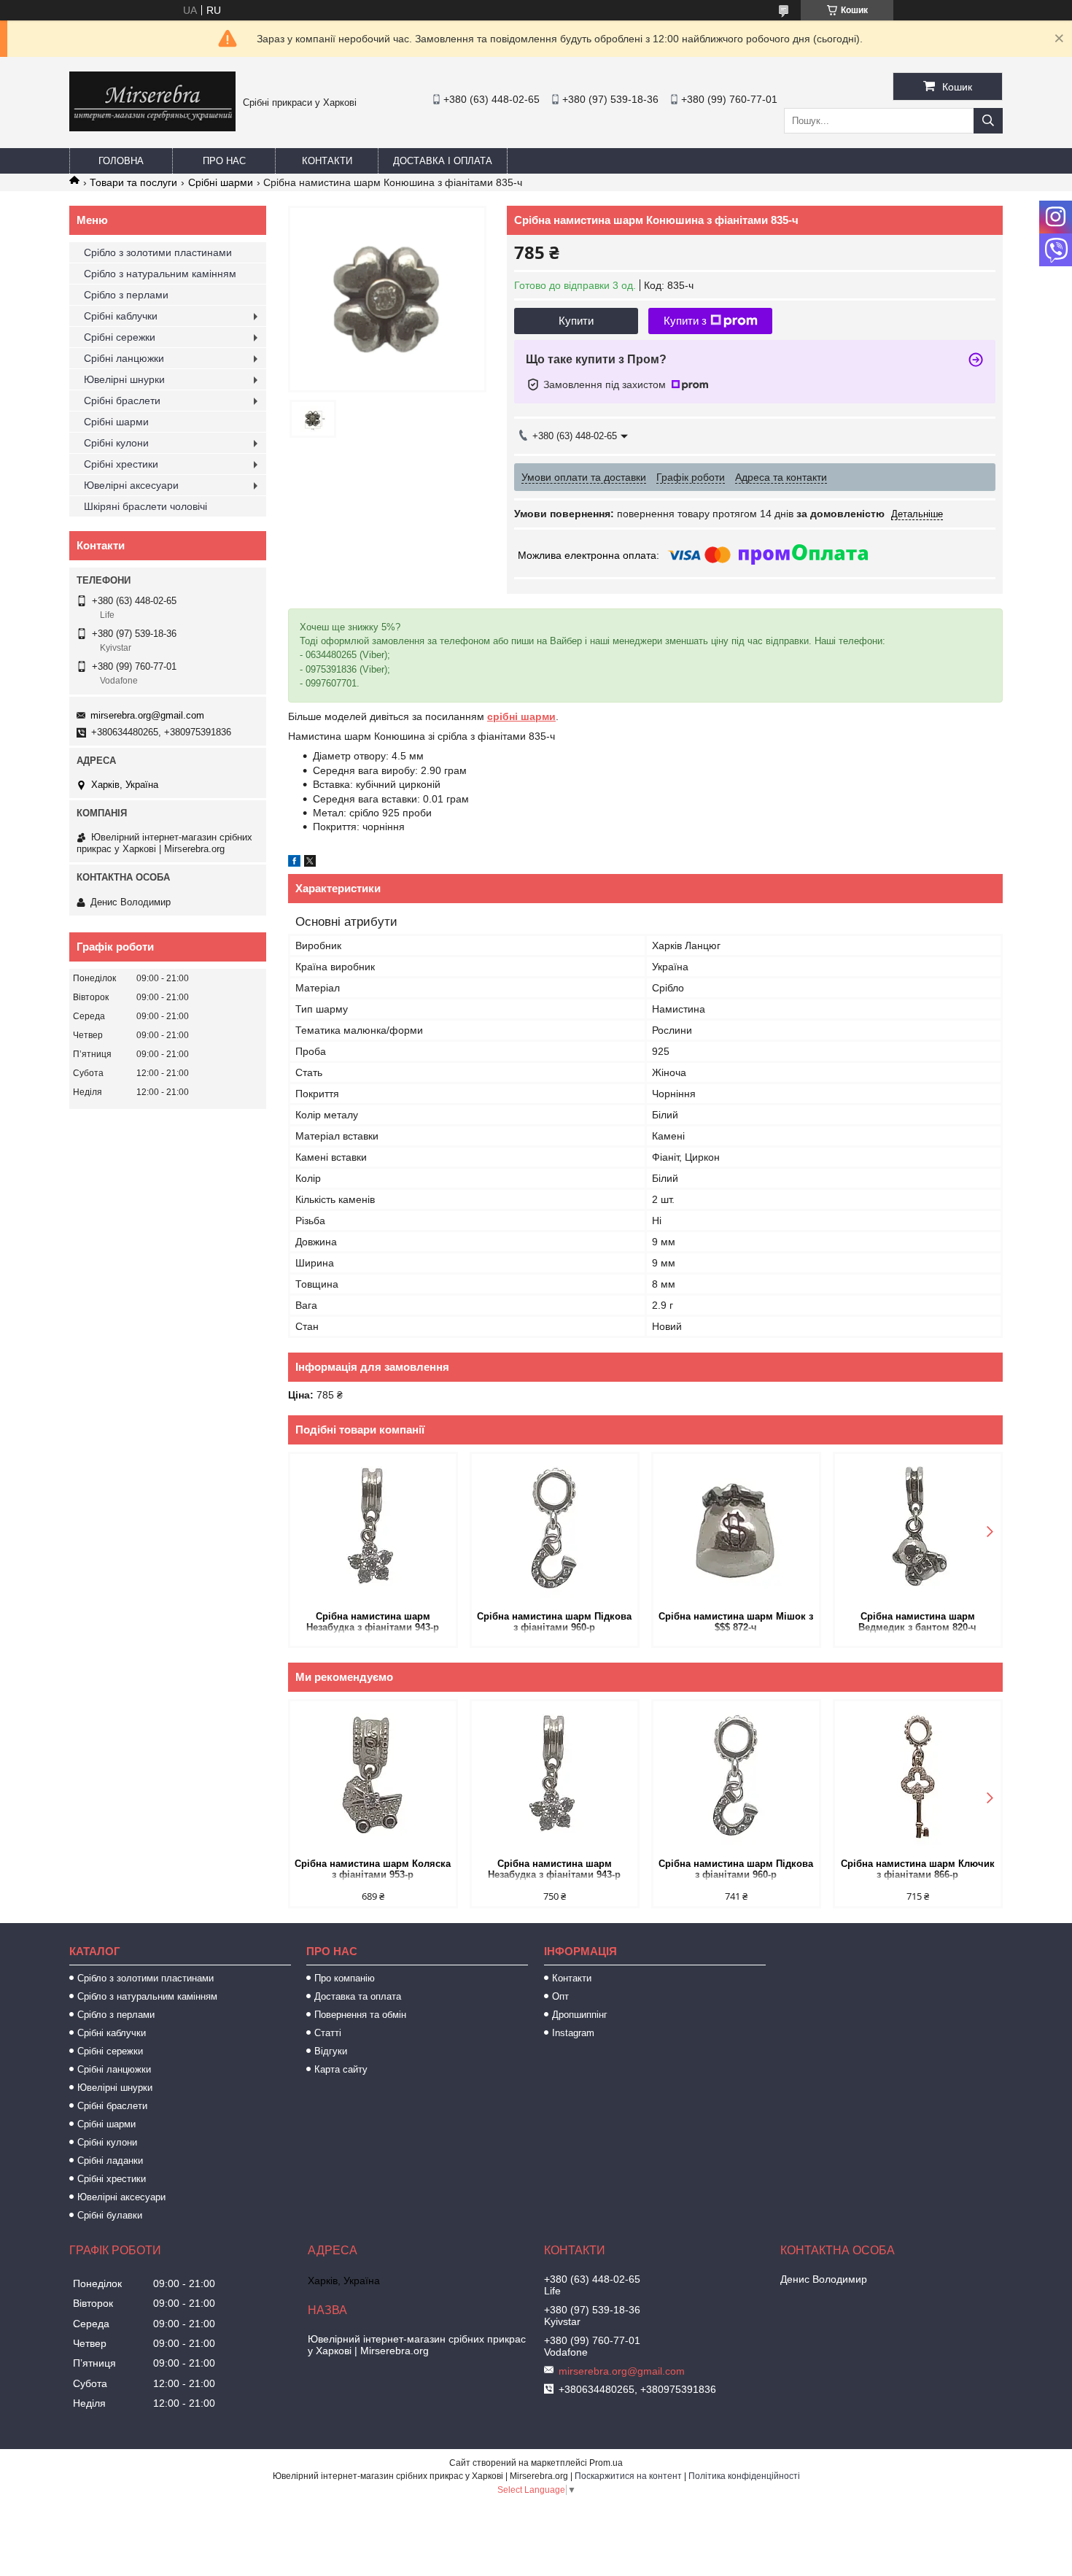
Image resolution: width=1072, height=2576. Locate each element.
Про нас (224, 161)
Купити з (685, 321)
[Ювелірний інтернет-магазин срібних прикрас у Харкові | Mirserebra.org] (152, 128)
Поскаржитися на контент (628, 2476)
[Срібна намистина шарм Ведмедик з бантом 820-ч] (918, 1531)
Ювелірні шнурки (124, 379)
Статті (328, 2033)
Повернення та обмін (360, 2015)
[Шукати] (988, 121)
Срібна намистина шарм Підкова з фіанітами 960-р (554, 1622)
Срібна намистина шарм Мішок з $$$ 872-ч (736, 1622)
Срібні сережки (120, 337)
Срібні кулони (116, 443)
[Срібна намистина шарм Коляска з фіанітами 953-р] (373, 1778)
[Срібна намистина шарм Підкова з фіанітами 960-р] (555, 1531)
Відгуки (331, 2051)
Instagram (573, 2033)
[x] (310, 863)
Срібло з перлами (126, 295)
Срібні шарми (221, 182)
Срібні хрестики (121, 464)
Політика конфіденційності (744, 2476)
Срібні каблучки (121, 316)
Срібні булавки (110, 2215)
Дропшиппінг (580, 2015)
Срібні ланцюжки (124, 358)
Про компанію (345, 1978)
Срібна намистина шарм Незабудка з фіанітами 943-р (373, 1622)
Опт (560, 1996)
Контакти (327, 161)
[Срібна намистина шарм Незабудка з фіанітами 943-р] (373, 1531)
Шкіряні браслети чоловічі (145, 506)
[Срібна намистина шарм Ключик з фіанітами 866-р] (918, 1778)
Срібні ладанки (110, 2161)
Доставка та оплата (358, 1996)
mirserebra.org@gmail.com (147, 715)
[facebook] (294, 863)
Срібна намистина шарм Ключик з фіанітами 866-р (918, 1869)
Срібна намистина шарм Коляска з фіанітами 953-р (373, 1869)
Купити (576, 321)
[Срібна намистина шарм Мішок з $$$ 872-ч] (736, 1531)
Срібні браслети (122, 401)
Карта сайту (341, 2069)
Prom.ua (606, 2463)
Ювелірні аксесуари (131, 485)
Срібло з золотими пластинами (158, 252)
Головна (121, 161)
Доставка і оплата (443, 161)
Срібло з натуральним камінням (160, 274)
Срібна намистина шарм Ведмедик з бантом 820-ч (917, 1622)
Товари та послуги (133, 182)
